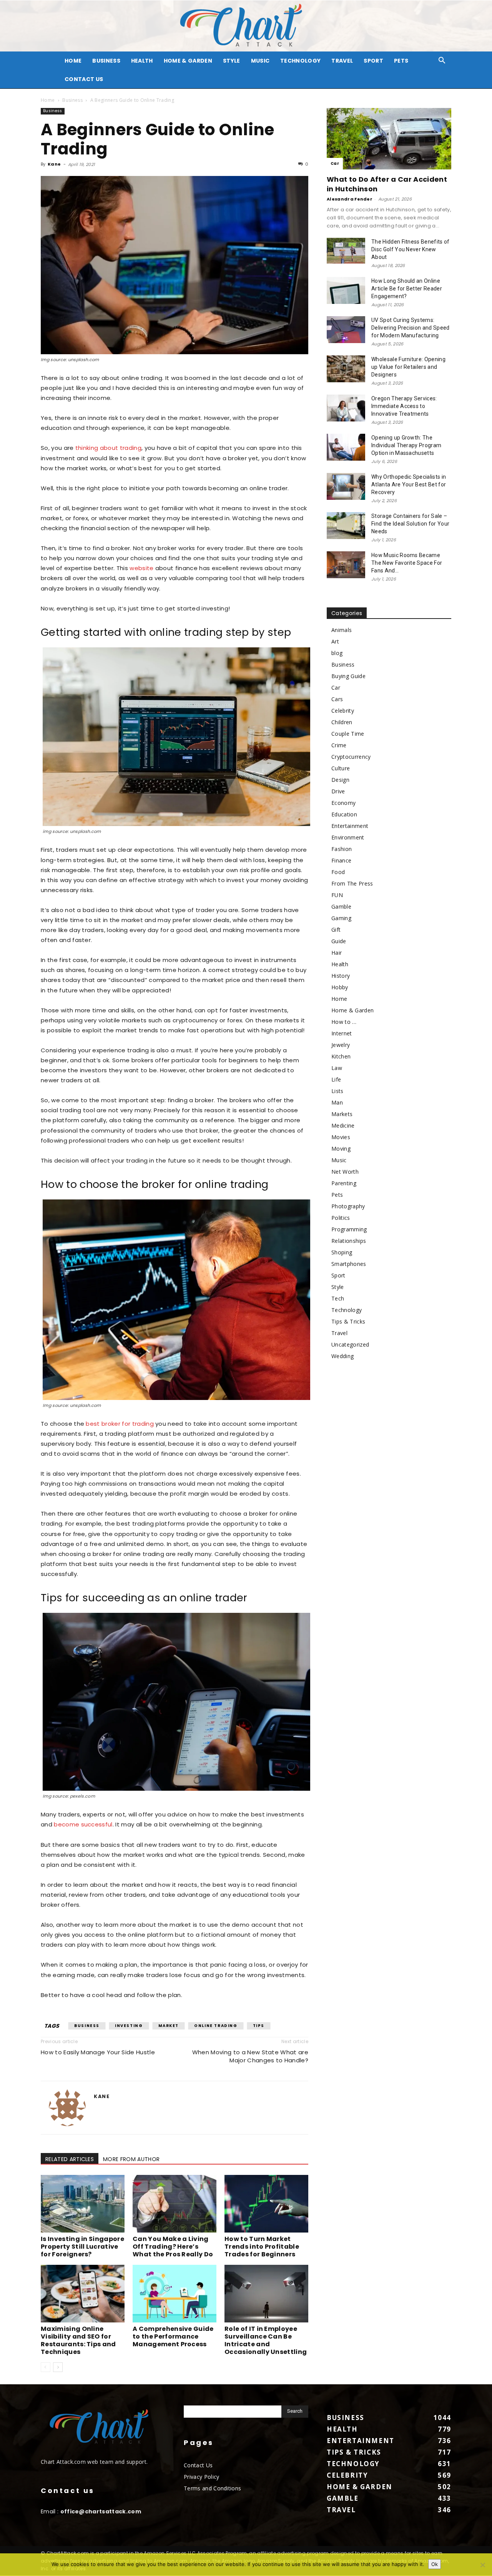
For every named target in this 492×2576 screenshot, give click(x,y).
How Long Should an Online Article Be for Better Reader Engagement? (407, 289)
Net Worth (345, 1172)
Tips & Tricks (348, 1321)
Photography (348, 1206)
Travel (342, 61)
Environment (348, 837)
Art (335, 641)
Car (335, 163)
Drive (338, 791)
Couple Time (348, 734)
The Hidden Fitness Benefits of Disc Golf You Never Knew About (411, 249)
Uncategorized (350, 1344)
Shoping (342, 1252)
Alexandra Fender (350, 199)
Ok (435, 2564)
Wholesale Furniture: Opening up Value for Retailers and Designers (408, 367)
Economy (343, 803)
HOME (73, 61)
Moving (341, 1149)
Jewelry (341, 1045)
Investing (129, 2026)
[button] (442, 61)
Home (48, 100)
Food (338, 872)
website (141, 568)
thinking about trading (108, 448)
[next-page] (58, 2367)
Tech (338, 1298)
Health (142, 61)
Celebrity (343, 711)
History (341, 976)
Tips (259, 2026)
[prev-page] (46, 2367)
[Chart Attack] (246, 26)
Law (337, 1068)
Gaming (341, 918)
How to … (344, 1022)
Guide (339, 941)
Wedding (342, 1356)
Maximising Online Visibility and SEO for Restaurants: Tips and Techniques (78, 2340)
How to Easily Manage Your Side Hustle (98, 2052)
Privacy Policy (201, 2477)
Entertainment (350, 826)
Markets (342, 1114)
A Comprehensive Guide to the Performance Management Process (173, 2336)
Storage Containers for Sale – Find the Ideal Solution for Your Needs (410, 524)
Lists (337, 1091)
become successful (83, 1824)
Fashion (342, 849)
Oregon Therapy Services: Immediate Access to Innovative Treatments (404, 406)
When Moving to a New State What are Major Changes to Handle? (250, 2056)
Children (342, 722)
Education (344, 814)
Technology (300, 61)
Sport (373, 61)
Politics (341, 1218)
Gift (336, 930)
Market (169, 2026)
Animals (342, 630)
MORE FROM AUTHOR (131, 2159)
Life (336, 1079)
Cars (337, 699)
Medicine (343, 1125)
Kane (54, 164)
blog (337, 653)
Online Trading (216, 2026)
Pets (401, 61)
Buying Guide (348, 676)
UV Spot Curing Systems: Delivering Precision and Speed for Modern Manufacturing (411, 328)
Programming (349, 1229)
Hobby (340, 987)
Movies (341, 1137)
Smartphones (349, 1264)
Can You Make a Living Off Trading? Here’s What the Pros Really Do (173, 2247)
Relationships (349, 1241)
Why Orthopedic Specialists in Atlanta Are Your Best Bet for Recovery (409, 484)
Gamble (341, 906)
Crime (339, 745)
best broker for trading (120, 1424)
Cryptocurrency (351, 757)
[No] (482, 2565)
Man (337, 1102)
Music (260, 61)
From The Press (352, 883)
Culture (341, 768)
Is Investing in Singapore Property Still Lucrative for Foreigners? (82, 2247)
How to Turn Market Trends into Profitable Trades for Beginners (262, 2247)
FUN (337, 895)
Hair (337, 953)
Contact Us (84, 79)
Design (340, 780)
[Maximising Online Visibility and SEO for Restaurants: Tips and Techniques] (83, 2294)
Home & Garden (188, 61)
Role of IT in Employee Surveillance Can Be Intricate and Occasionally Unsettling (266, 2340)
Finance (341, 860)
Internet (342, 1033)
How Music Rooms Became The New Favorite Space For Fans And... (407, 563)
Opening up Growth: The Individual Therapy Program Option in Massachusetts (406, 445)
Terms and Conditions (212, 2488)
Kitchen (341, 1056)
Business (106, 61)
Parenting (344, 1183)
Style (232, 61)
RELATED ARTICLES (70, 2159)
